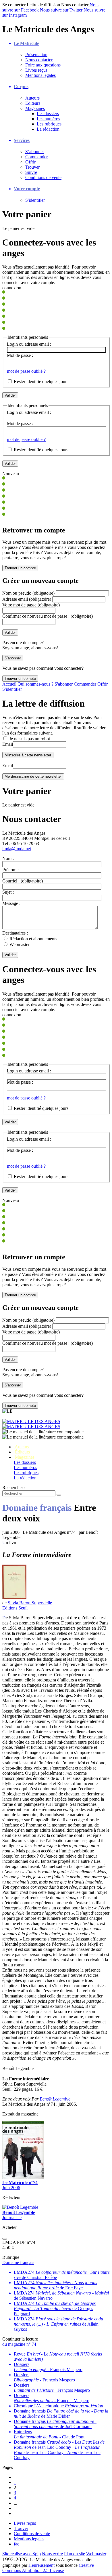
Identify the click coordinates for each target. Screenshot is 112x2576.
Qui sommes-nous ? (36, 684)
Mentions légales (40, 75)
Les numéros (48, 119)
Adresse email (27, 599)
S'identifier (35, 200)
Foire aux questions (43, 65)
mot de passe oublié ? (26, 371)
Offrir (30, 162)
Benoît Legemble (55, 2100)
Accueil (10, 684)
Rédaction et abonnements (33, 939)
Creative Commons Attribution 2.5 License (48, 2568)
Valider (10, 955)
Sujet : (8, 892)
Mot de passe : (20, 355)
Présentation (36, 55)
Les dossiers (48, 114)
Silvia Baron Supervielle (30, 1603)
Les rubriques (49, 124)
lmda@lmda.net (17, 849)
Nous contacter (39, 60)
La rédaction (48, 129)
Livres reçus (36, 70)
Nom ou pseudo (28, 593)
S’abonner (35, 152)
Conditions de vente (43, 177)
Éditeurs (33, 103)
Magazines (35, 108)
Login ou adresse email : (29, 344)
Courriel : (23, 881)
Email (8, 744)
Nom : (8, 858)
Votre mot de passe (31, 605)
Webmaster (20, 944)
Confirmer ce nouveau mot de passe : (48, 616)
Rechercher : (14, 1488)
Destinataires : (15, 933)
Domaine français (18, 2263)
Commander (36, 157)
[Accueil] (56, 1425)
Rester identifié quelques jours (41, 382)
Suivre (31, 172)
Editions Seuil (15, 1608)
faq (17, 2544)
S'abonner (64, 684)
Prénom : (10, 870)
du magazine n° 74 (19, 2345)
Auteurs (32, 98)
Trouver (32, 167)
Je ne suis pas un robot (29, 739)
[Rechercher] (59, 1495)
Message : (11, 903)
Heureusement (41, 2566)
